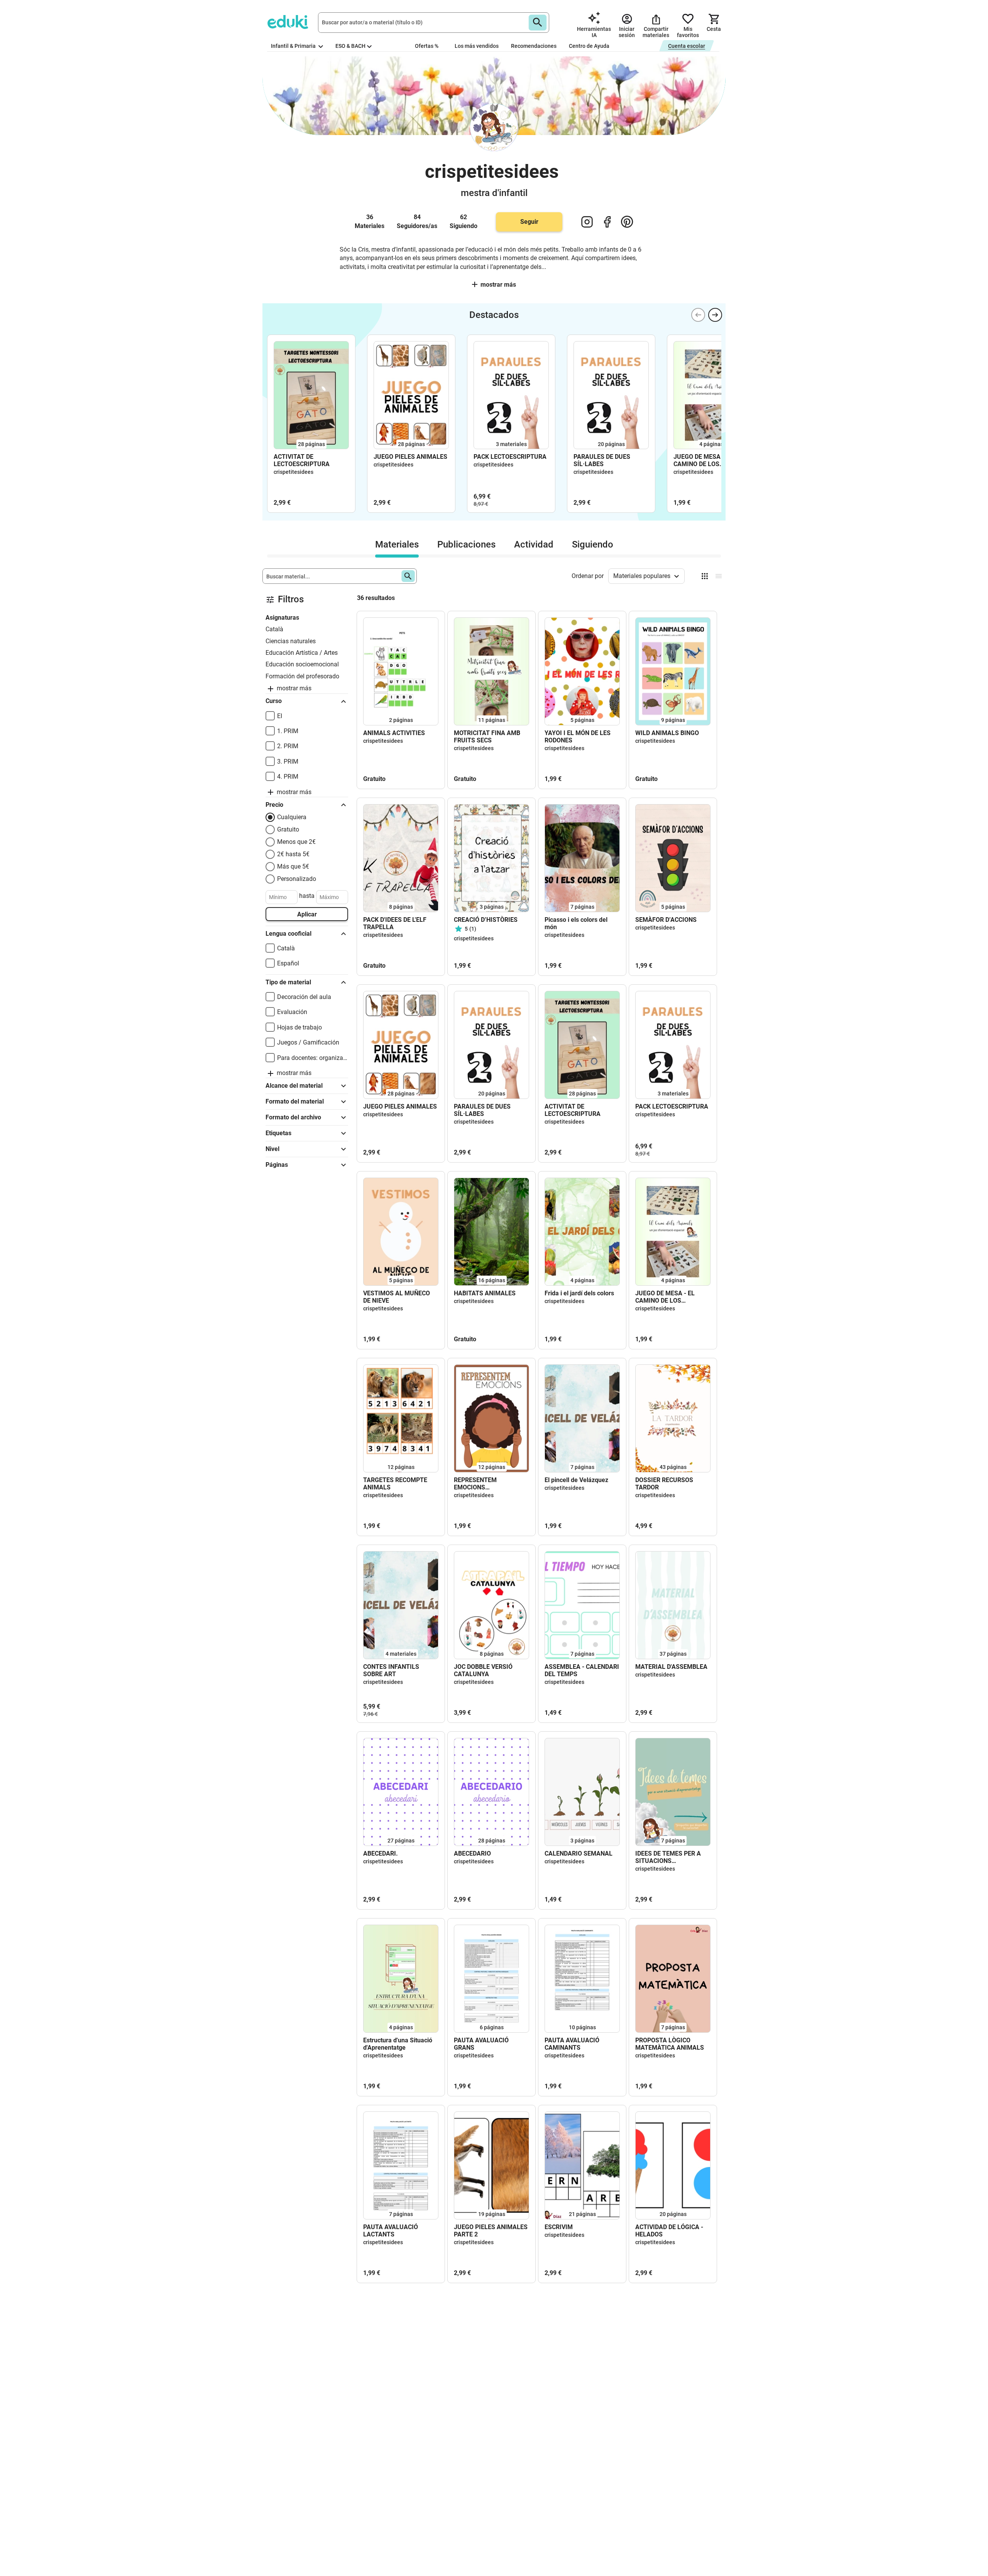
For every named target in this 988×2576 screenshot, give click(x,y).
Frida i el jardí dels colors (579, 1293)
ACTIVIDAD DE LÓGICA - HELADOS (669, 2231)
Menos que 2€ (296, 842)
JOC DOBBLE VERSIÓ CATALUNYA (483, 1670)
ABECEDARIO (472, 1853)
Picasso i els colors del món (576, 923)
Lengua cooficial (288, 934)
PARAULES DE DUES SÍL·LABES (602, 460)
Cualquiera (292, 817)
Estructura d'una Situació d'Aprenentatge (398, 2044)
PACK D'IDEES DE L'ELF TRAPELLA (395, 923)
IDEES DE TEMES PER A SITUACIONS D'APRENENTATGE (668, 1857)
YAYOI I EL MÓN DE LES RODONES (578, 737)
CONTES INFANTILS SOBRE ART (391, 1670)
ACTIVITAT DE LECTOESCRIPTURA (302, 460)
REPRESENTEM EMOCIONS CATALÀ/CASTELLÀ (482, 1484)
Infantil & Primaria (294, 46)
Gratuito (288, 829)
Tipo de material (288, 982)
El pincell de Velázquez (576, 1480)
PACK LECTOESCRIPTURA (510, 457)
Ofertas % (427, 46)
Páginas (277, 1165)
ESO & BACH (350, 46)
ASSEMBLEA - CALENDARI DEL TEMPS (582, 1670)
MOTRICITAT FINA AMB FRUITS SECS (487, 737)
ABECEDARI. (381, 1853)
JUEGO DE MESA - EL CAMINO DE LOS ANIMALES (703, 460)
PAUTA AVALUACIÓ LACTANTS (391, 2231)
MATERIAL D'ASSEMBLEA (671, 1667)
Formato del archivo (293, 1117)
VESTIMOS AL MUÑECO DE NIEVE (397, 1297)
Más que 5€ (293, 866)
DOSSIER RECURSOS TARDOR (664, 1484)
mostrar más (498, 285)
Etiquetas (278, 1133)
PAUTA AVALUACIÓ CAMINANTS (572, 2044)
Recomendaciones (534, 46)
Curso (274, 701)
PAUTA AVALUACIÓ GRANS (481, 2044)
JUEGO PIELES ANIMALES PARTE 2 (491, 2231)
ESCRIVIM (559, 2227)
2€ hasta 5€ (293, 854)
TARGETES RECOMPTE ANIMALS (395, 1484)
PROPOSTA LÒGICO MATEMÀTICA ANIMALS (670, 2044)
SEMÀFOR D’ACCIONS (666, 920)
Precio (274, 805)
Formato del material (295, 1101)
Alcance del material (294, 1086)
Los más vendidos (477, 46)
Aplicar (307, 914)
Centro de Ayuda (589, 46)
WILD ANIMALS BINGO (667, 733)
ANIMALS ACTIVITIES (394, 733)
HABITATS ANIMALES (485, 1293)
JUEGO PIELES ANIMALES (410, 457)
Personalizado (297, 879)
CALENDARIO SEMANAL (579, 1853)
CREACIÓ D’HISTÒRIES (486, 920)
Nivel (272, 1149)
